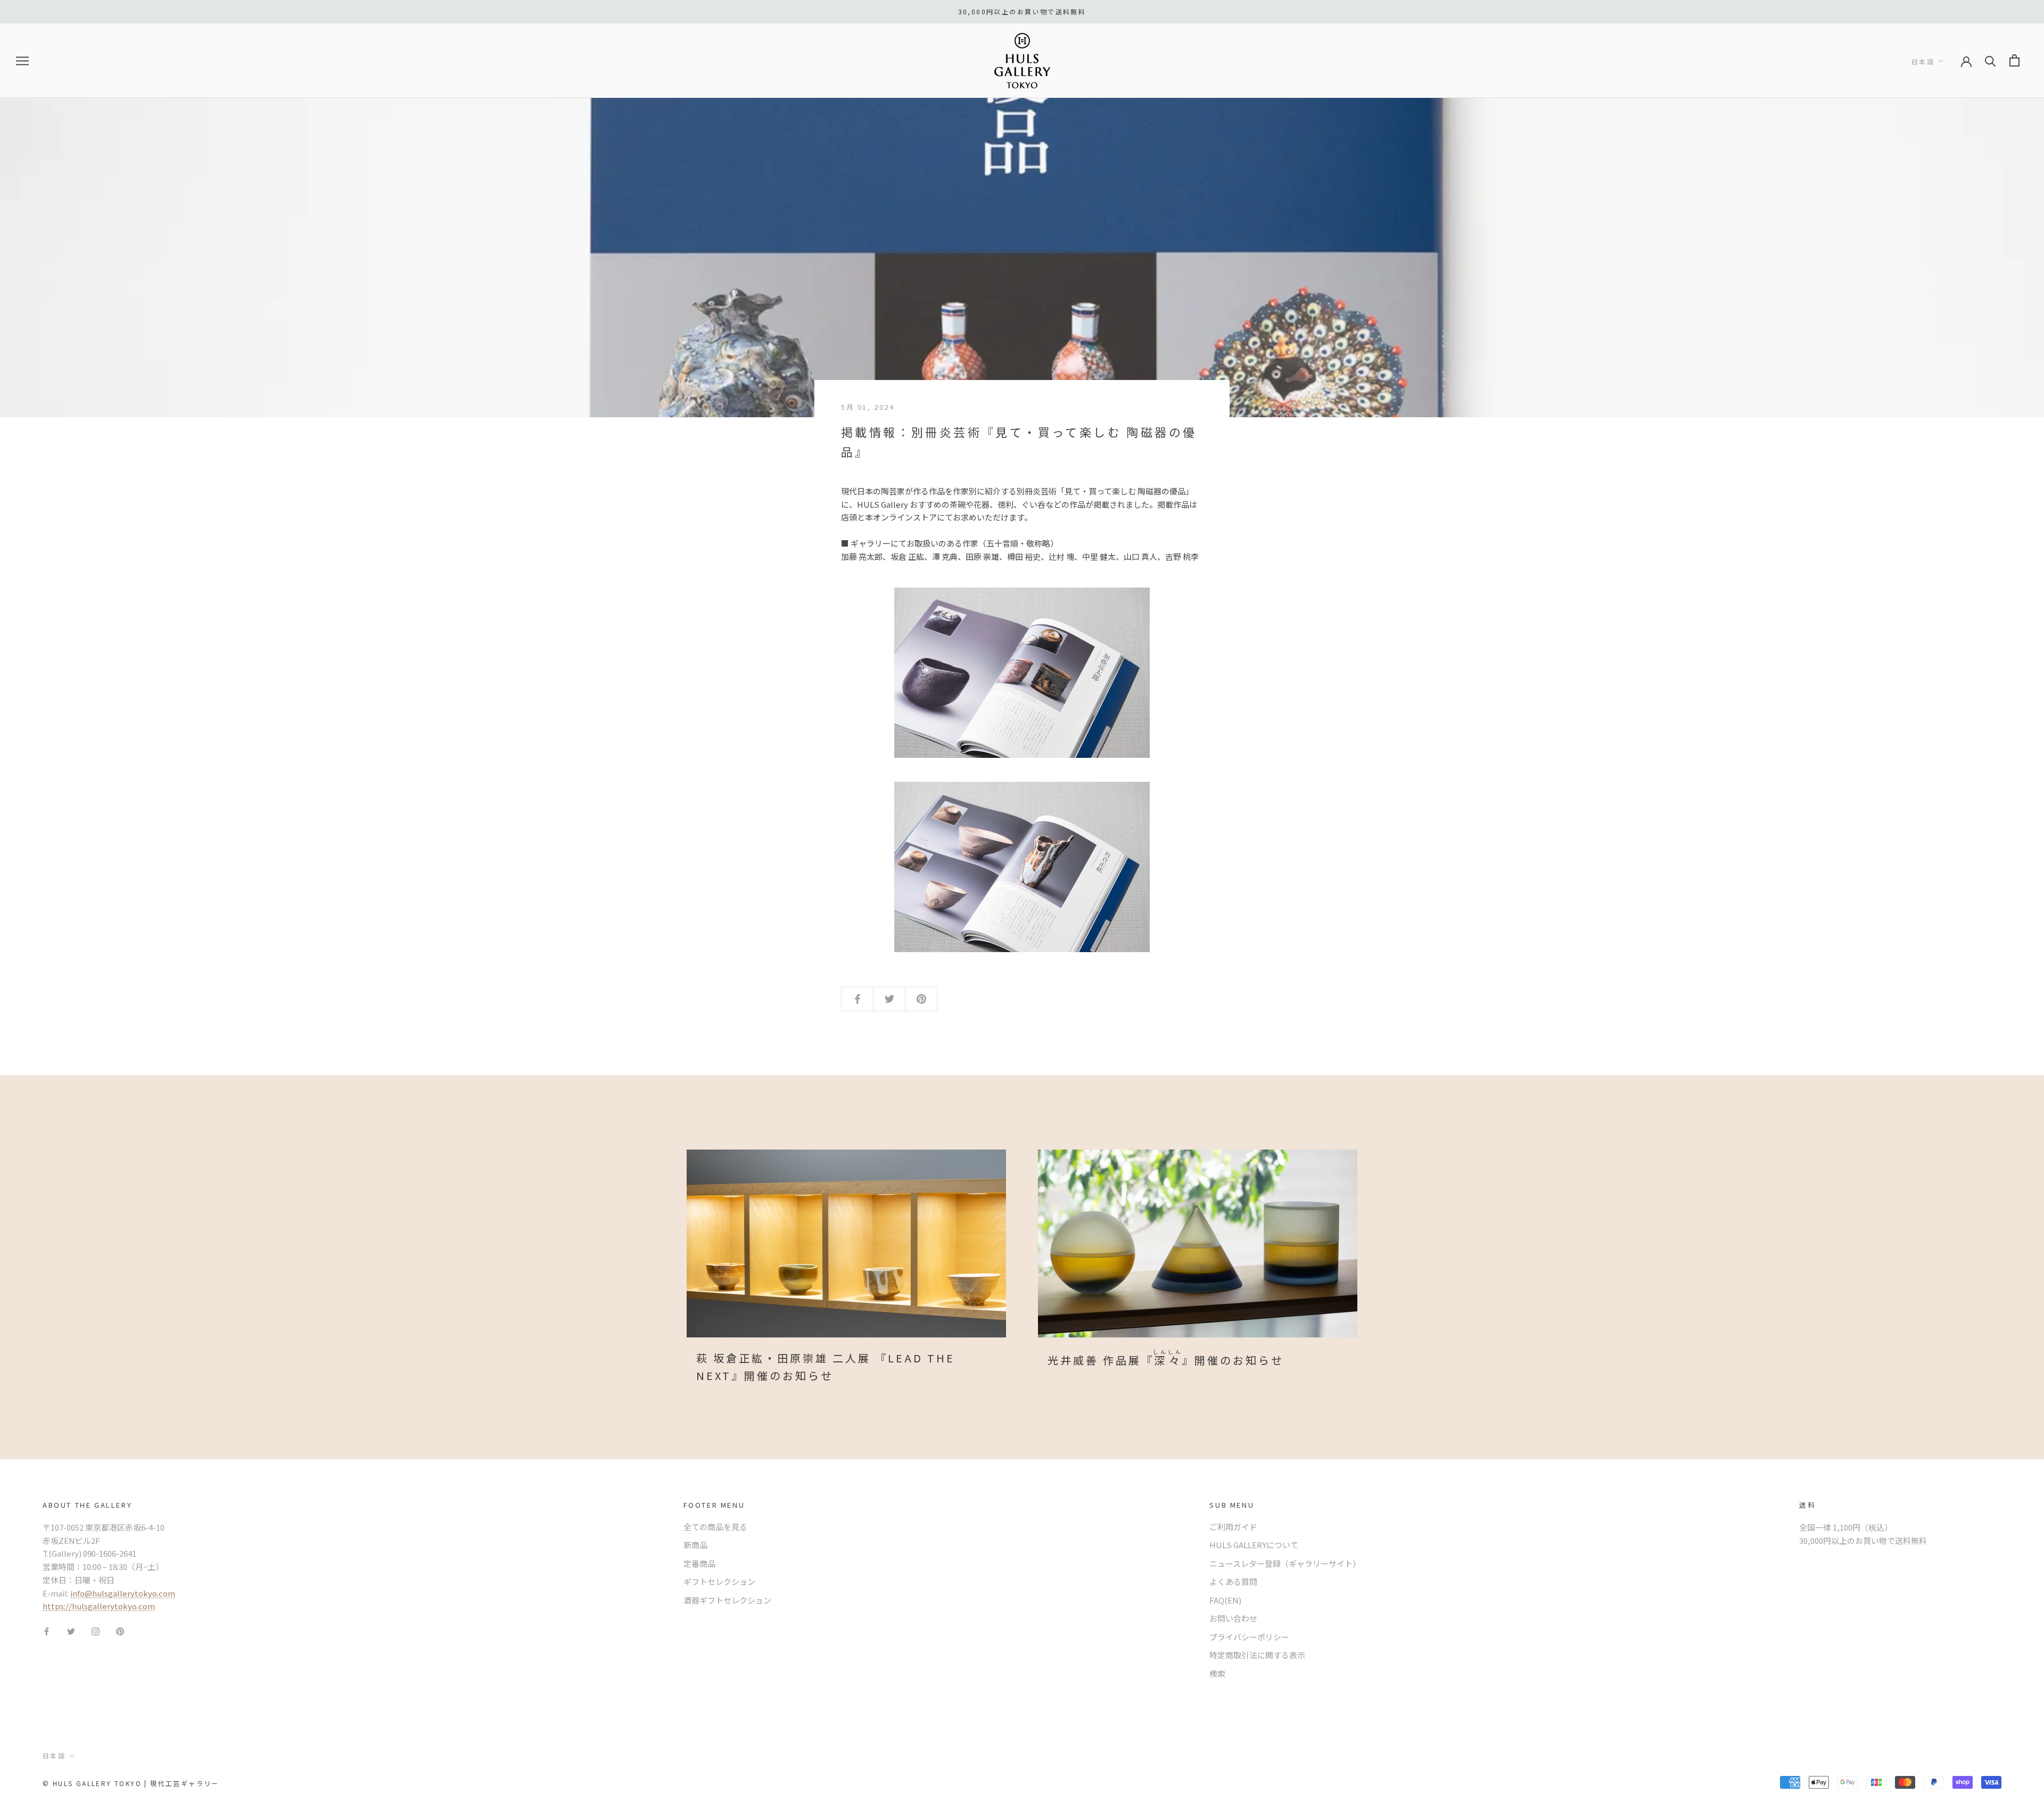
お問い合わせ (1233, 1618)
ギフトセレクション (719, 1581)
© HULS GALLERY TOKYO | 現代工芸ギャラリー (131, 1783)
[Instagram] (96, 1630)
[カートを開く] (2014, 60)
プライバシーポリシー (1249, 1637)
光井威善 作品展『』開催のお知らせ (1166, 1360)
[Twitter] (71, 1630)
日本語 (1923, 61)
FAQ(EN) (1225, 1600)
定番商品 (699, 1563)
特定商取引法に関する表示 (1257, 1655)
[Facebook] (47, 1630)
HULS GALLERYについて (1254, 1545)
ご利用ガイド (1233, 1527)
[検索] (1991, 60)
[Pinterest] (120, 1630)
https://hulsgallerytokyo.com (99, 1606)
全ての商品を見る (715, 1527)
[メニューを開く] (22, 61)
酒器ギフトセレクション (727, 1600)
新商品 (695, 1545)
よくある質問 (1233, 1581)
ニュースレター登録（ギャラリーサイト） (1285, 1563)
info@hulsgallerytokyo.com (123, 1593)
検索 (1217, 1674)
